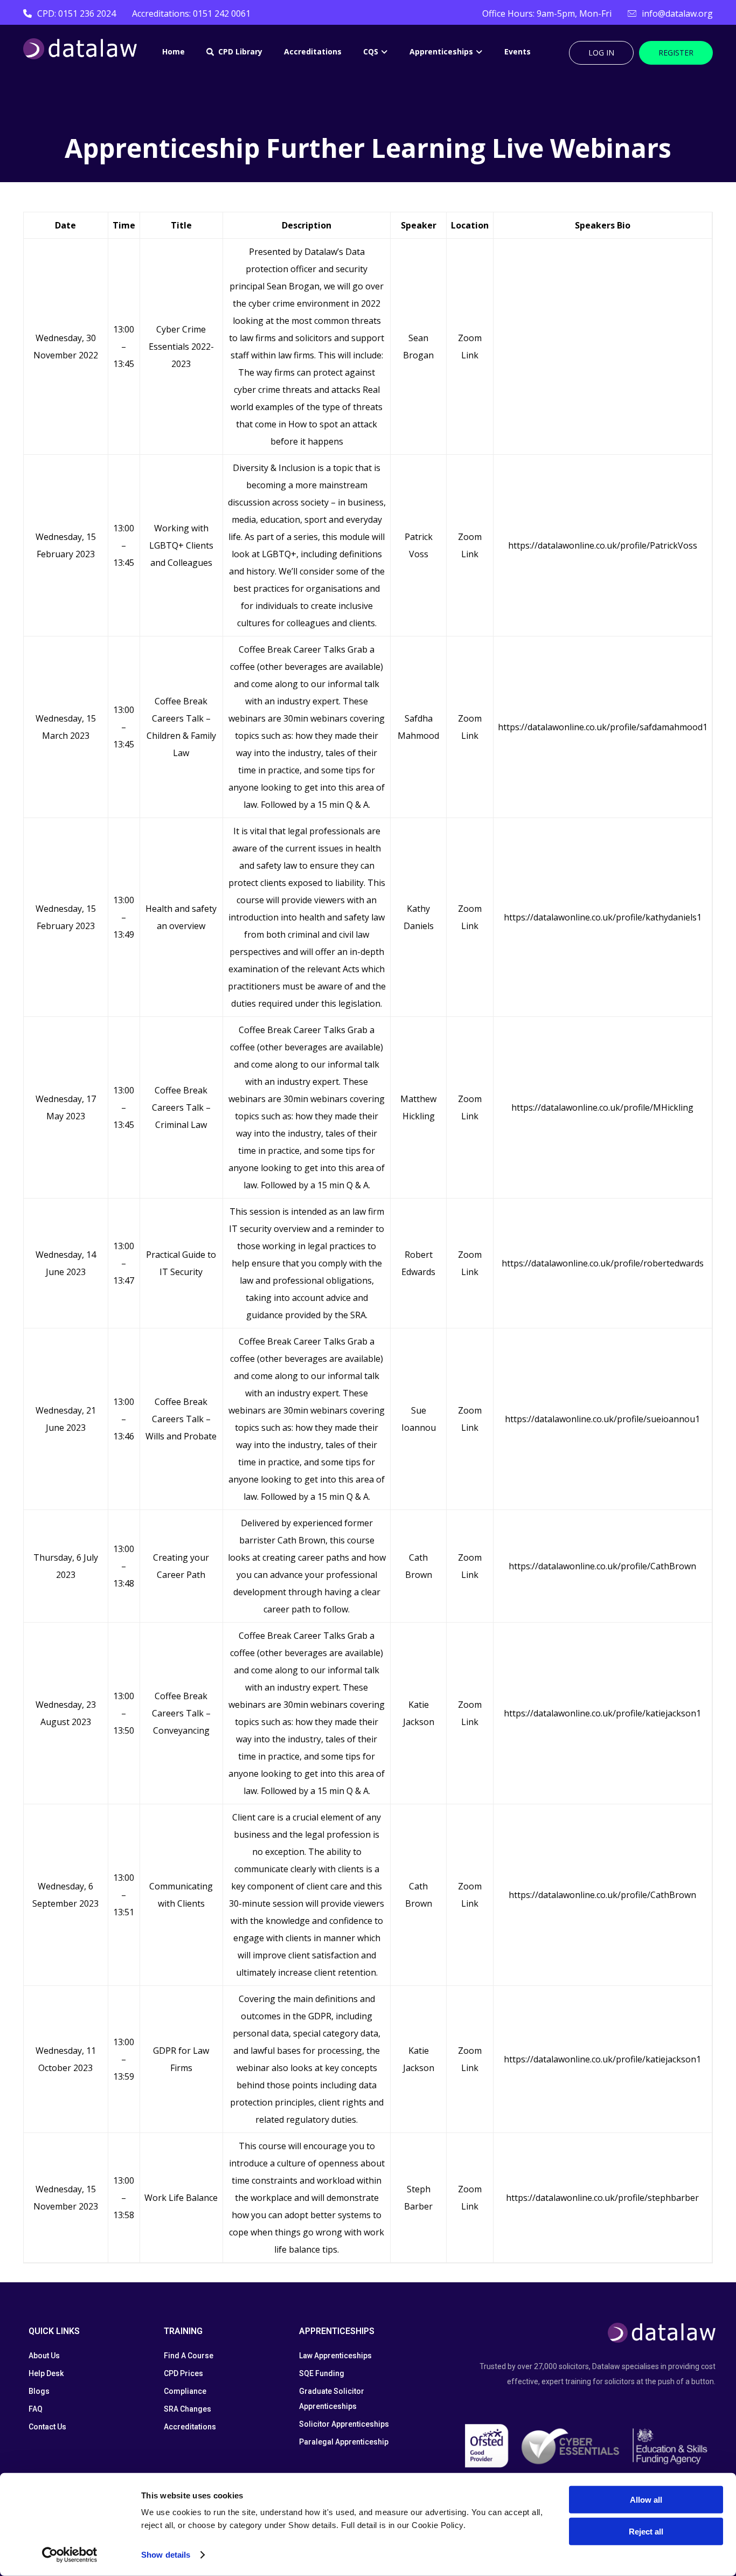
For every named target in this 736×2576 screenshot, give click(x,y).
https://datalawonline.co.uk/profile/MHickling (602, 1107)
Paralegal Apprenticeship (344, 2442)
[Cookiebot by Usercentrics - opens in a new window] (70, 2555)
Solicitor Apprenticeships (344, 2424)
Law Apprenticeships (335, 2356)
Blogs (39, 2391)
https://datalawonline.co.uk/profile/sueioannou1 (602, 1419)
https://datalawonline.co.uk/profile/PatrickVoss (603, 545)
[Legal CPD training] (80, 49)
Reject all (646, 2531)
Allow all (646, 2500)
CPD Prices (183, 2373)
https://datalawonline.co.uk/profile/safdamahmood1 (603, 727)
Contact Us (47, 2427)
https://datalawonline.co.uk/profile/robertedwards (603, 1263)
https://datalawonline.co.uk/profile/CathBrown (602, 1566)
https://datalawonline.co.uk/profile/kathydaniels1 (603, 917)
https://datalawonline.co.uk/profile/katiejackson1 (602, 1713)
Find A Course (189, 2356)
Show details (166, 2555)
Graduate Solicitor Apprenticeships (332, 2399)
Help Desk (46, 2373)
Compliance (185, 2391)
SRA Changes (188, 2409)
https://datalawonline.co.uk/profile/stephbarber (602, 2198)
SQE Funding (322, 2373)
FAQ (36, 2409)
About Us (44, 2356)
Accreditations (190, 2427)
